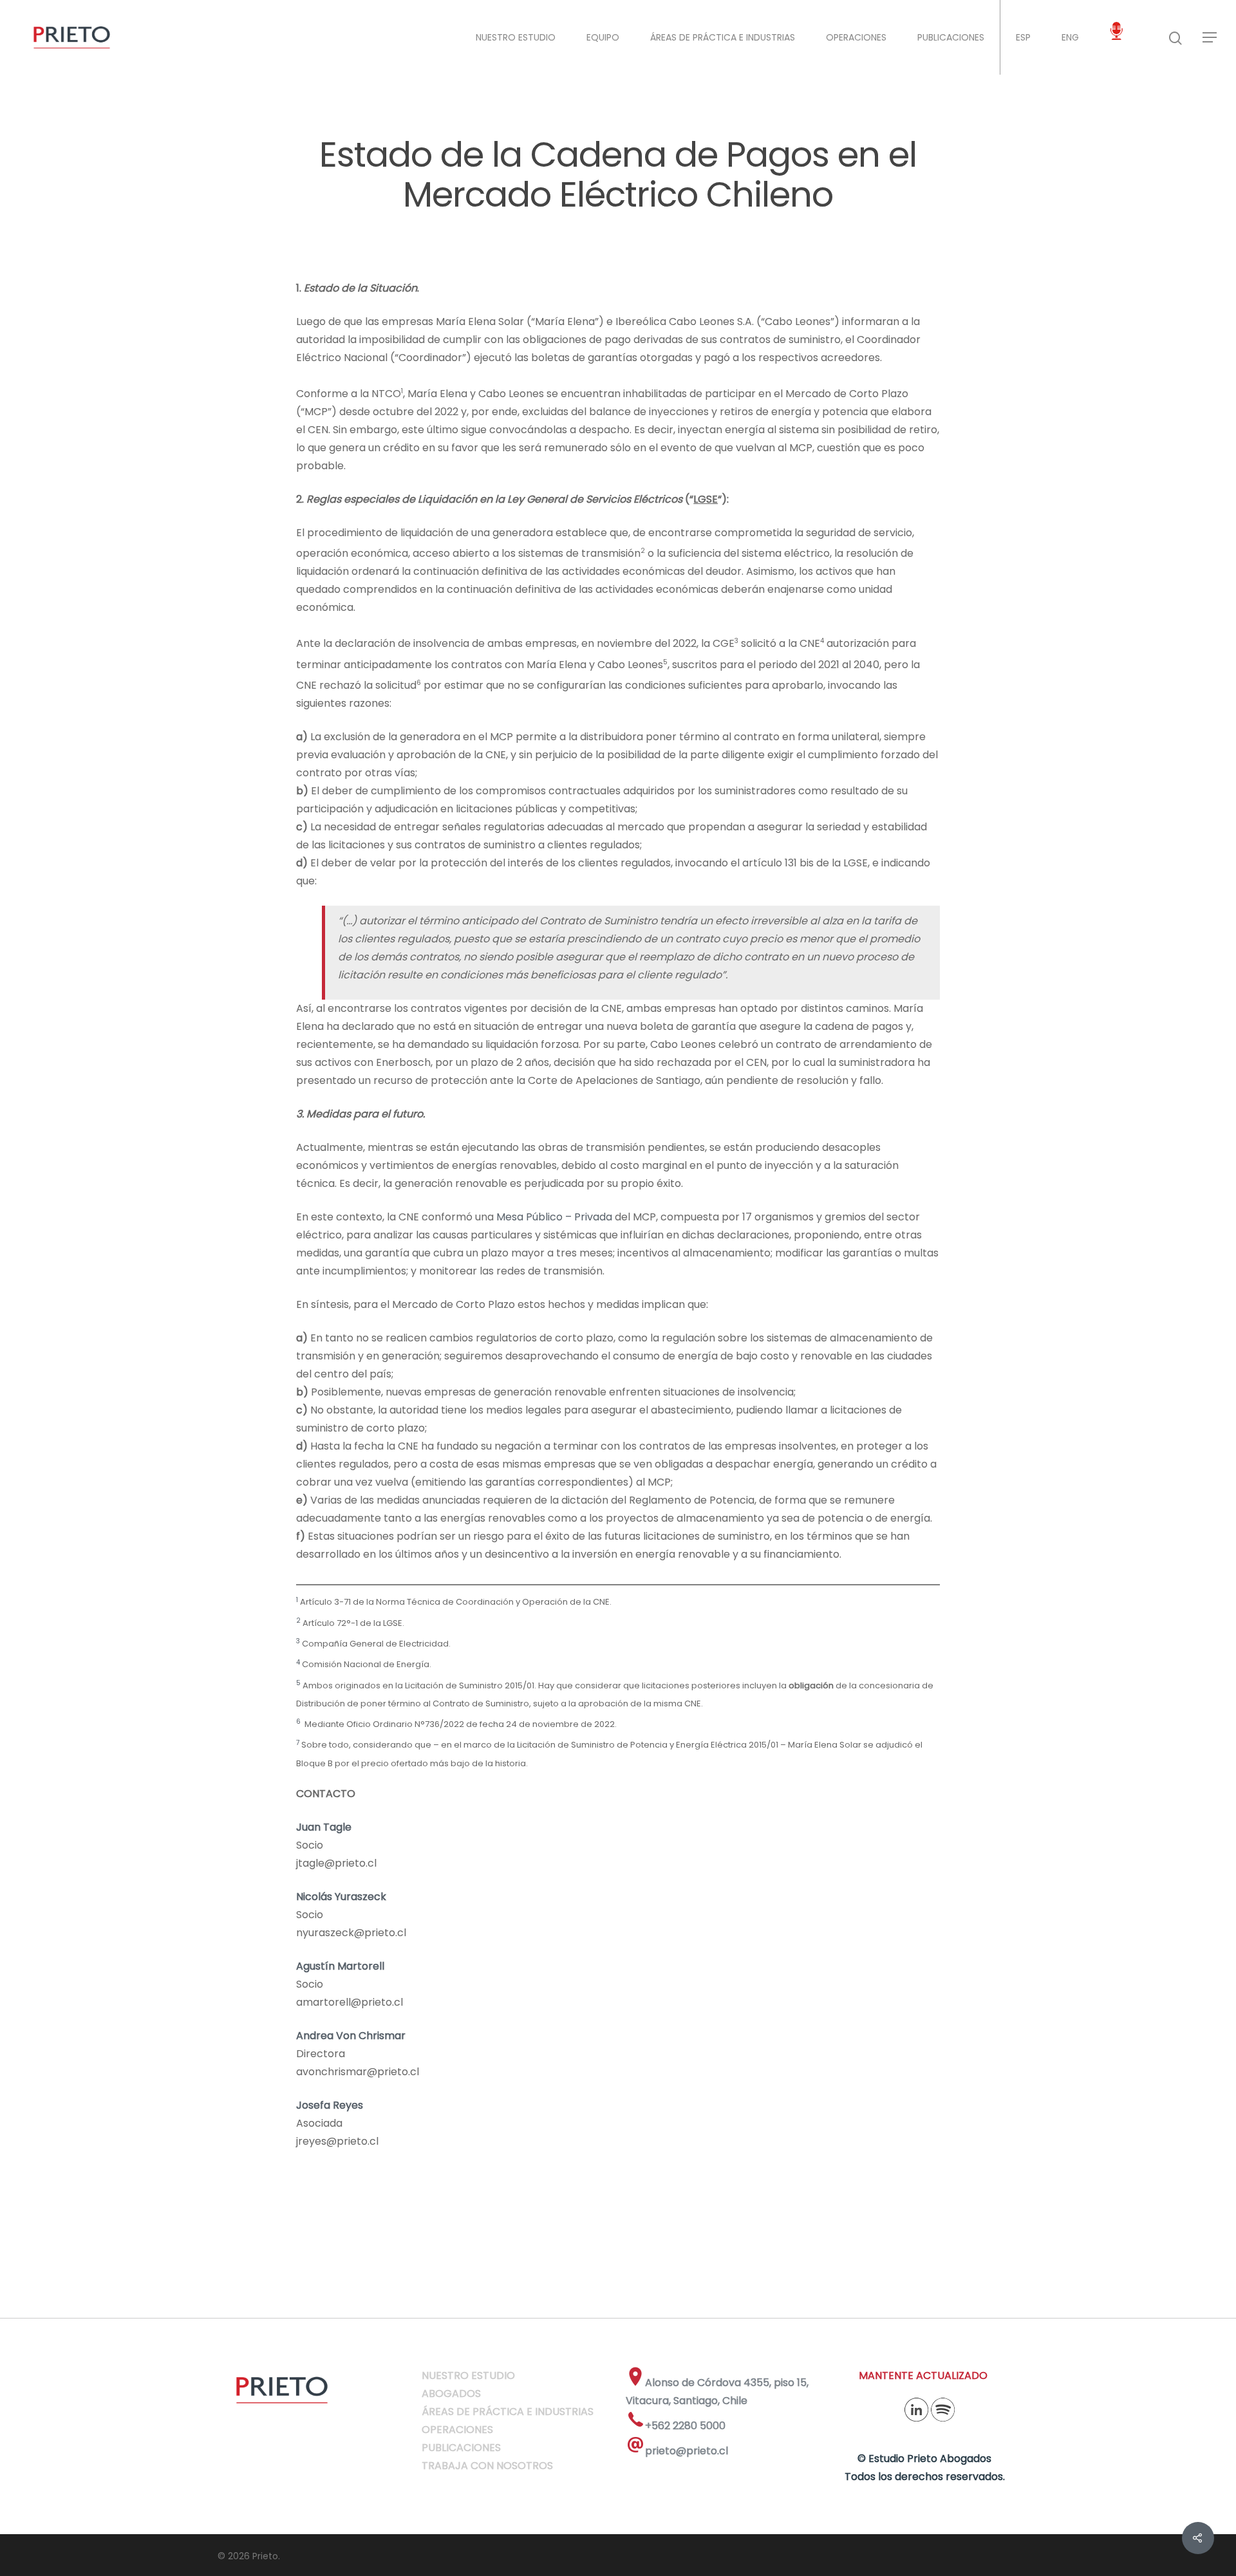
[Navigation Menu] (1210, 37)
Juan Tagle (324, 1827)
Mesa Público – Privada (554, 1217)
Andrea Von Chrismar (351, 2036)
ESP (1023, 37)
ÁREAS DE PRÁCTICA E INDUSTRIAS (723, 37)
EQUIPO (603, 37)
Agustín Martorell (340, 1966)
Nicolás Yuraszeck (341, 1897)
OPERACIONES (856, 37)
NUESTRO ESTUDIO (516, 37)
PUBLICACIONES (951, 37)
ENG (1070, 37)
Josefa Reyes (330, 2105)
